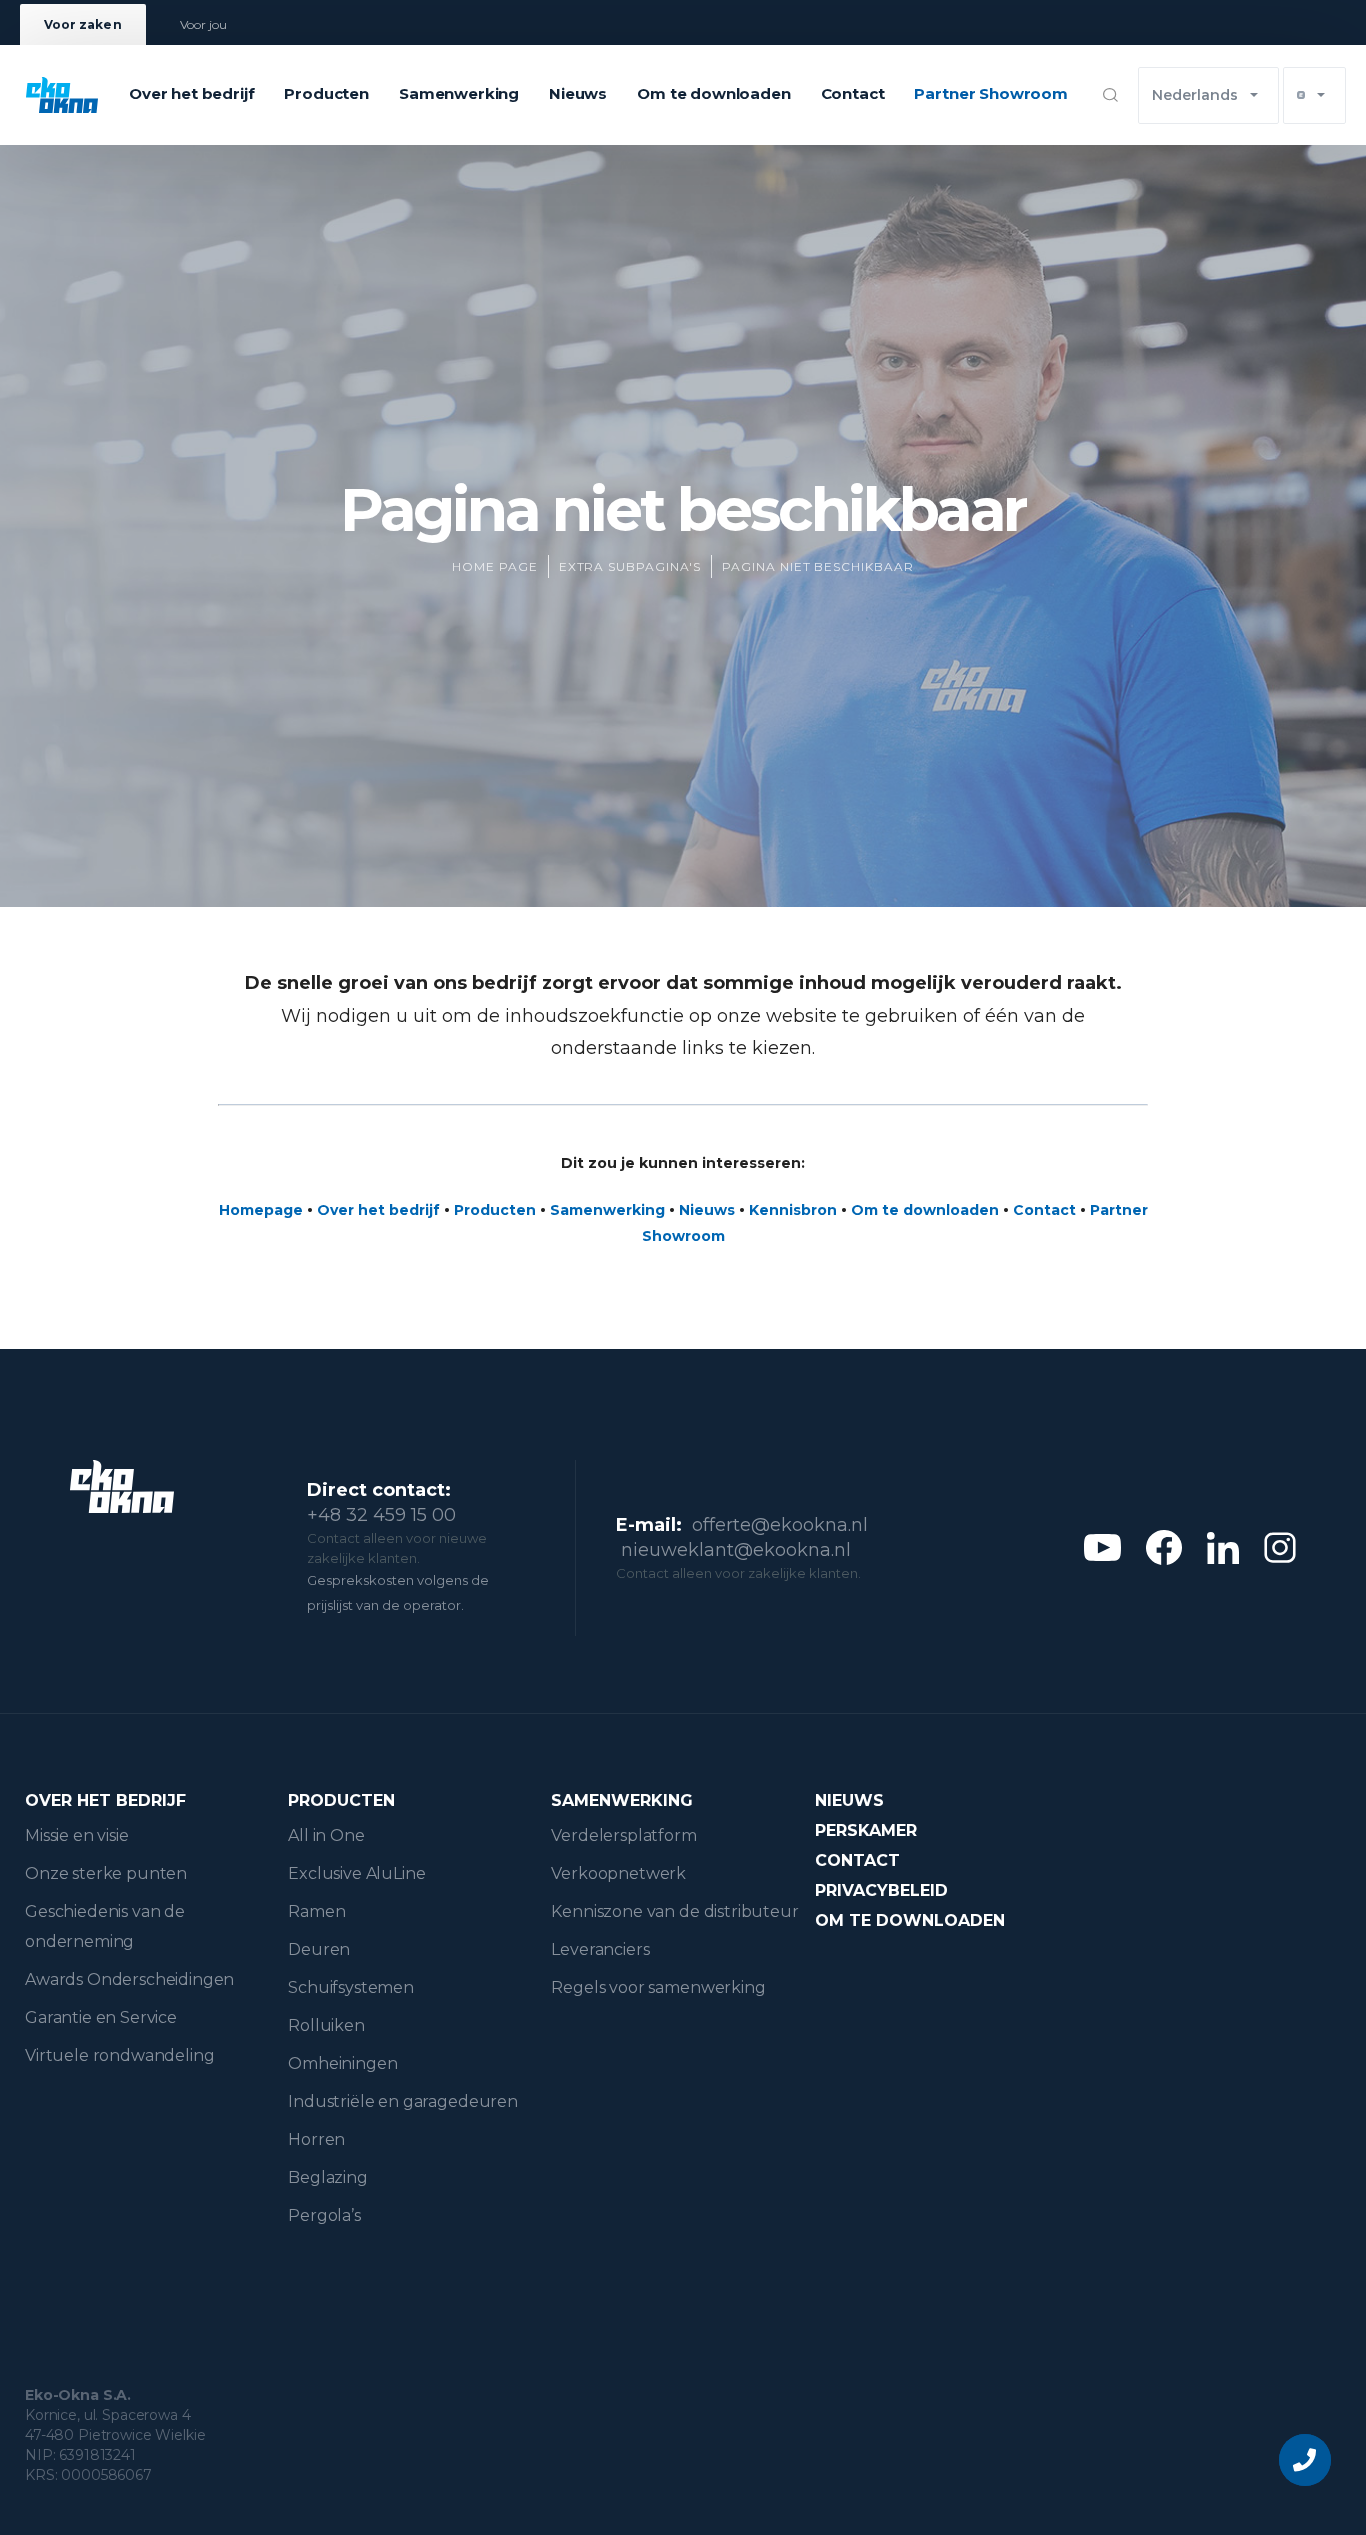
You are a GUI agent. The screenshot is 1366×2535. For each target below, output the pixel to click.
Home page (495, 566)
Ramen (316, 1911)
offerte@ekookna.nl (780, 1525)
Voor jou (203, 24)
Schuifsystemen (351, 1987)
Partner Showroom (990, 93)
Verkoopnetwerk (618, 1873)
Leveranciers (600, 1949)
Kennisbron (793, 1210)
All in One (326, 1835)
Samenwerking (459, 93)
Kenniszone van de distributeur (674, 1911)
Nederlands (1195, 95)
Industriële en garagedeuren (403, 2101)
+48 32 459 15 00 (381, 1515)
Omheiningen (342, 2063)
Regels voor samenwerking (658, 1987)
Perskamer (866, 1830)
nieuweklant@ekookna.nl (736, 1550)
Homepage (261, 1210)
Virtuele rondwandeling (119, 2055)
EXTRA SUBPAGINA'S (630, 566)
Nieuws (578, 93)
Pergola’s (324, 2215)
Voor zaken (83, 24)
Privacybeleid (881, 1890)
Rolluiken (326, 2025)
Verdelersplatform (623, 1835)
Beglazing (328, 2177)
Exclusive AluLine (356, 1873)
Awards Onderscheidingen (129, 1979)
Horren (316, 2139)
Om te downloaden (713, 93)
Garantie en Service (101, 2017)
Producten (326, 93)
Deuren (319, 1949)
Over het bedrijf (191, 93)
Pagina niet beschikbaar (818, 566)
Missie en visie (77, 1835)
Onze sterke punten (106, 1873)
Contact (853, 93)
